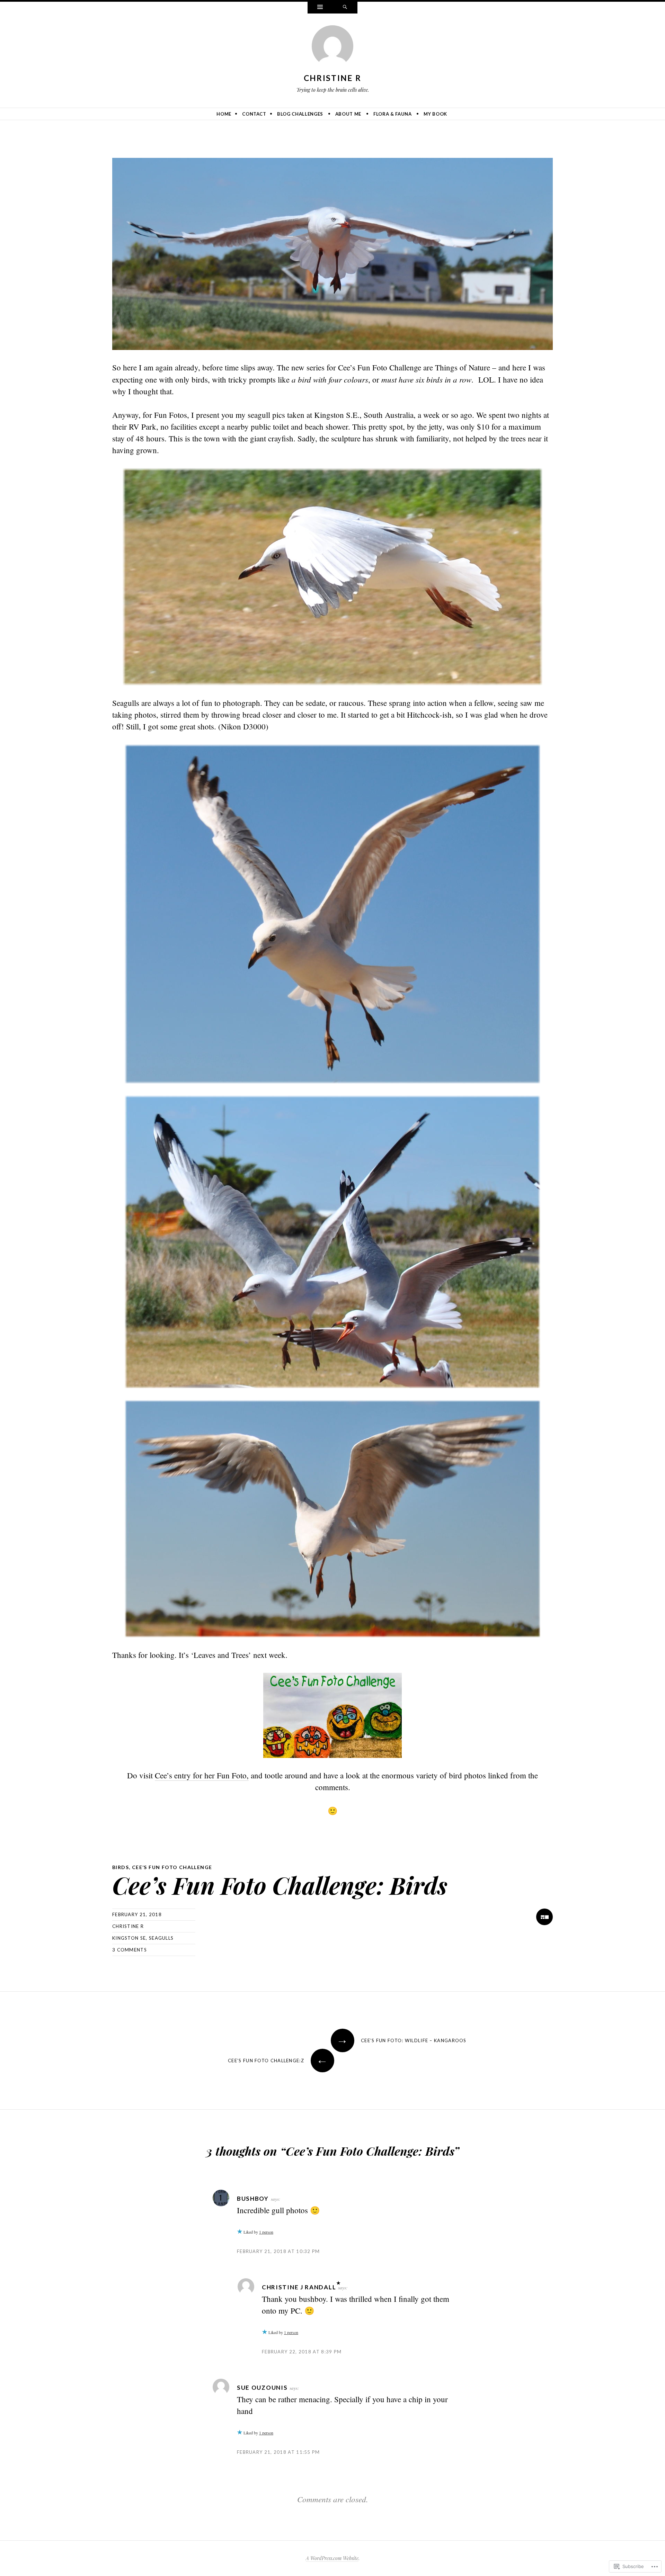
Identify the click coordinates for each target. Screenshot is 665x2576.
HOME (224, 114)
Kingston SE (129, 1938)
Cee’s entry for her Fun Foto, (202, 1775)
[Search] (345, 8)
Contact (254, 114)
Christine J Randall (299, 2287)
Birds (121, 1867)
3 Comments (130, 1950)
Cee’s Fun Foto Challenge (172, 1867)
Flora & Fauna (392, 114)
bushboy (253, 2198)
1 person (266, 2232)
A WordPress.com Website (332, 2558)
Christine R (332, 78)
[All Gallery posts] (544, 1917)
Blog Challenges (300, 114)
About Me (348, 114)
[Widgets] (320, 8)
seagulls (161, 1938)
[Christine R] (332, 47)
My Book (435, 114)
